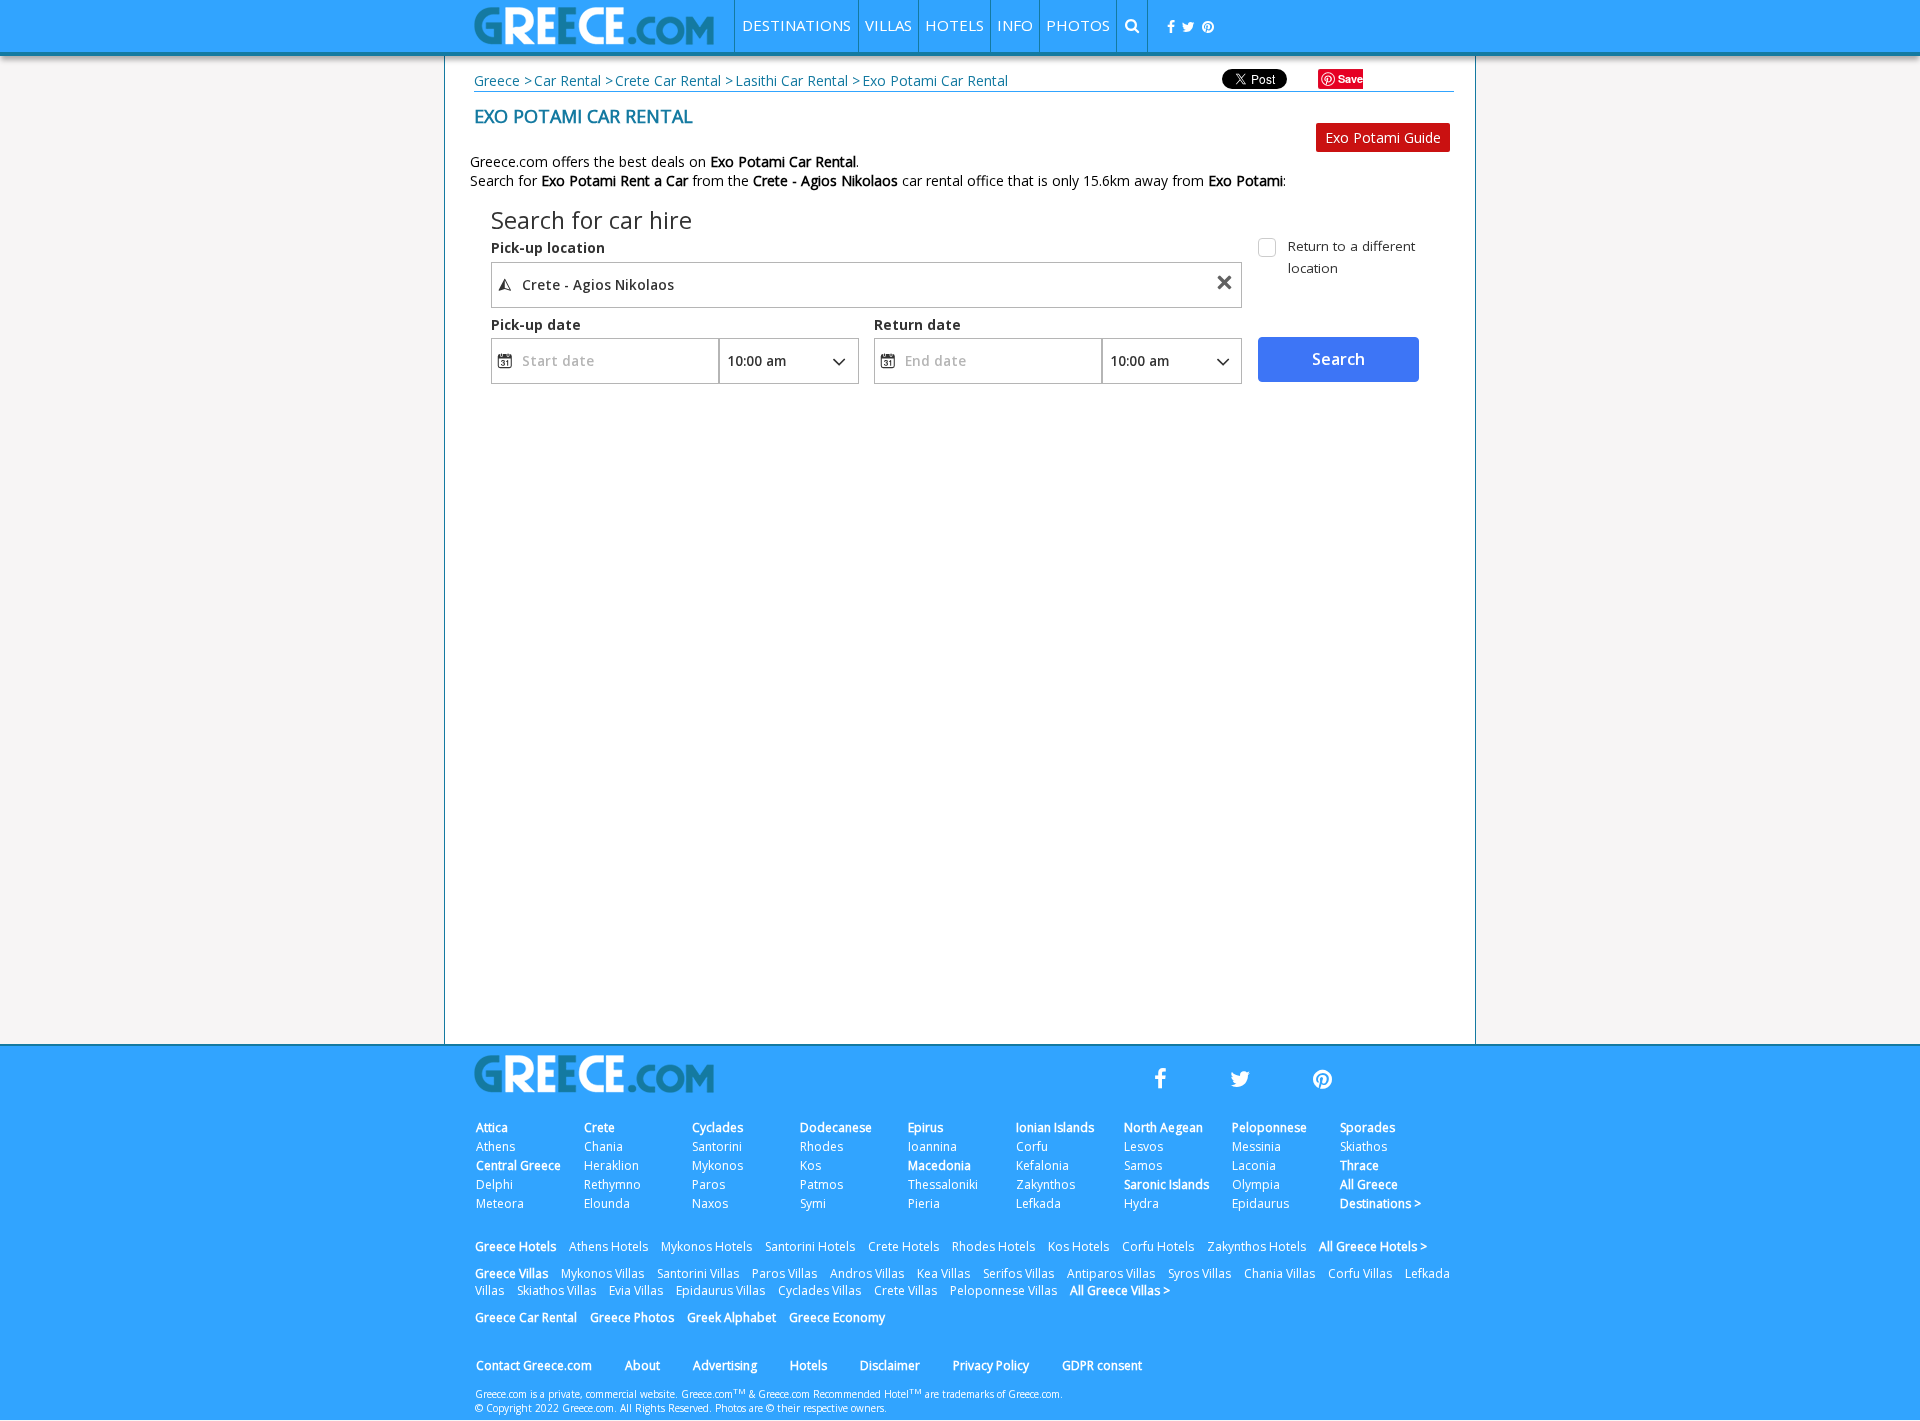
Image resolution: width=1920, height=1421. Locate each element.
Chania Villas (1279, 1273)
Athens (495, 1146)
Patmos (821, 1184)
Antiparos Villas (1111, 1273)
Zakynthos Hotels (1256, 1246)
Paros (708, 1184)
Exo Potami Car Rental (583, 116)
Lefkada (1038, 1203)
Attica (492, 1127)
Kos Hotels (1078, 1246)
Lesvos (1143, 1146)
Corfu (1032, 1146)
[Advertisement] (1565, 410)
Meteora (500, 1203)
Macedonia (939, 1165)
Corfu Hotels (1158, 1246)
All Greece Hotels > (1373, 1246)
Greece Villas (511, 1273)
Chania (603, 1146)
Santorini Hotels (810, 1246)
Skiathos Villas (556, 1290)
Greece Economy (837, 1317)
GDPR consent (1102, 1365)
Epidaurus (1260, 1203)
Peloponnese (1269, 1127)
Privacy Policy (991, 1365)
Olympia (1256, 1184)
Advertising (725, 1365)
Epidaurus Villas (720, 1290)
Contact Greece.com (534, 1365)
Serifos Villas (1018, 1273)
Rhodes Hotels (993, 1246)
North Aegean (1163, 1127)
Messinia (1256, 1146)
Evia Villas (636, 1290)
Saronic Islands (1166, 1184)
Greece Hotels (515, 1246)
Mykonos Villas (602, 1273)
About (642, 1365)
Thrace (1359, 1165)
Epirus (925, 1127)
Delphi (494, 1184)
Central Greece (518, 1165)
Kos (810, 1165)
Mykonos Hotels (706, 1246)
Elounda (607, 1203)
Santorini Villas (698, 1273)
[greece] (594, 39)
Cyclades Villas (819, 1290)
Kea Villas (943, 1273)
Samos (1143, 1165)
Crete (599, 1127)
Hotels (808, 1365)
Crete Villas (905, 1290)
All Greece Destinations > (1380, 1194)
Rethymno (612, 1184)
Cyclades (717, 1127)
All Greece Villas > (1120, 1290)
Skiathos (1363, 1146)
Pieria (924, 1203)
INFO (1015, 25)
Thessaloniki (943, 1184)
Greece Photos (632, 1317)
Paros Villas (784, 1273)
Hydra (1141, 1203)
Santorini (717, 1146)
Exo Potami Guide (1383, 137)
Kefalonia (1042, 1165)
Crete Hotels (903, 1246)
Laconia (1254, 1165)
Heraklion (611, 1165)
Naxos (710, 1203)
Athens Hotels (608, 1246)
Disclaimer (890, 1365)
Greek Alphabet (731, 1317)
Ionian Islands (1055, 1127)
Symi (813, 1203)
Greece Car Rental (526, 1317)
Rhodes (821, 1146)
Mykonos (717, 1165)
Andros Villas (867, 1273)
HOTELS (954, 25)
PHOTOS (1078, 25)
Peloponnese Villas (1003, 1290)
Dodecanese (836, 1127)
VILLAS (888, 25)
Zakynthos (1045, 1184)
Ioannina (932, 1146)
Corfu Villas (1360, 1273)
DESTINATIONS (796, 25)
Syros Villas (1199, 1273)
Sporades (1367, 1127)
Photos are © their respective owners (799, 1408)
